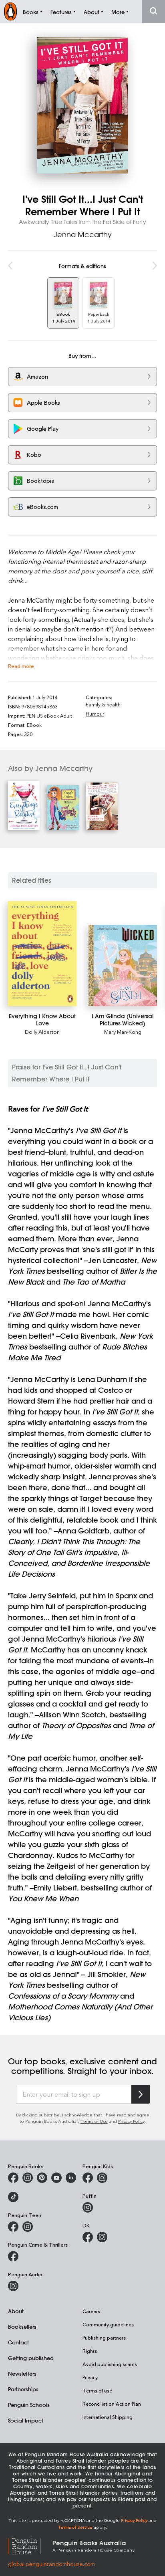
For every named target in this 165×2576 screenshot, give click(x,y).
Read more (21, 666)
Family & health (103, 704)
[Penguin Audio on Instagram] (13, 2286)
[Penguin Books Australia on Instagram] (28, 2178)
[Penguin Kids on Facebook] (88, 2178)
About (16, 2311)
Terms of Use (94, 2121)
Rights (90, 2351)
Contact (18, 2342)
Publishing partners (104, 2338)
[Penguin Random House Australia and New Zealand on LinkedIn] (71, 2178)
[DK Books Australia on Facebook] (88, 2237)
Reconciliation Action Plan (112, 2404)
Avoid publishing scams (110, 2364)
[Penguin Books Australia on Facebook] (13, 2178)
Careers (91, 2311)
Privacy (90, 2377)
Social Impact (26, 2420)
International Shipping (108, 2417)
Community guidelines (108, 2324)
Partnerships (23, 2389)
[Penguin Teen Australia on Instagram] (28, 2227)
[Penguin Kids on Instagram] (102, 2178)
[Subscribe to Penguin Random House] (141, 2094)
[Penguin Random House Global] (30, 2545)
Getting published (31, 2358)
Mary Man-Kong (123, 1032)
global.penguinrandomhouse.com (51, 2564)
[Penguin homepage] (10, 11)
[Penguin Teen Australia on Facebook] (13, 2227)
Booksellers (22, 2327)
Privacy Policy (131, 2121)
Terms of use (97, 2390)
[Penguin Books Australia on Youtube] (56, 2178)
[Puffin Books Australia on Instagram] (88, 2207)
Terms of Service (75, 2527)
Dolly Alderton (42, 1032)
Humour (95, 714)
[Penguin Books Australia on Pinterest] (42, 2178)
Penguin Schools (29, 2405)
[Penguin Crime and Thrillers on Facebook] (13, 2256)
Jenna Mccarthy (83, 234)
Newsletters (22, 2373)
